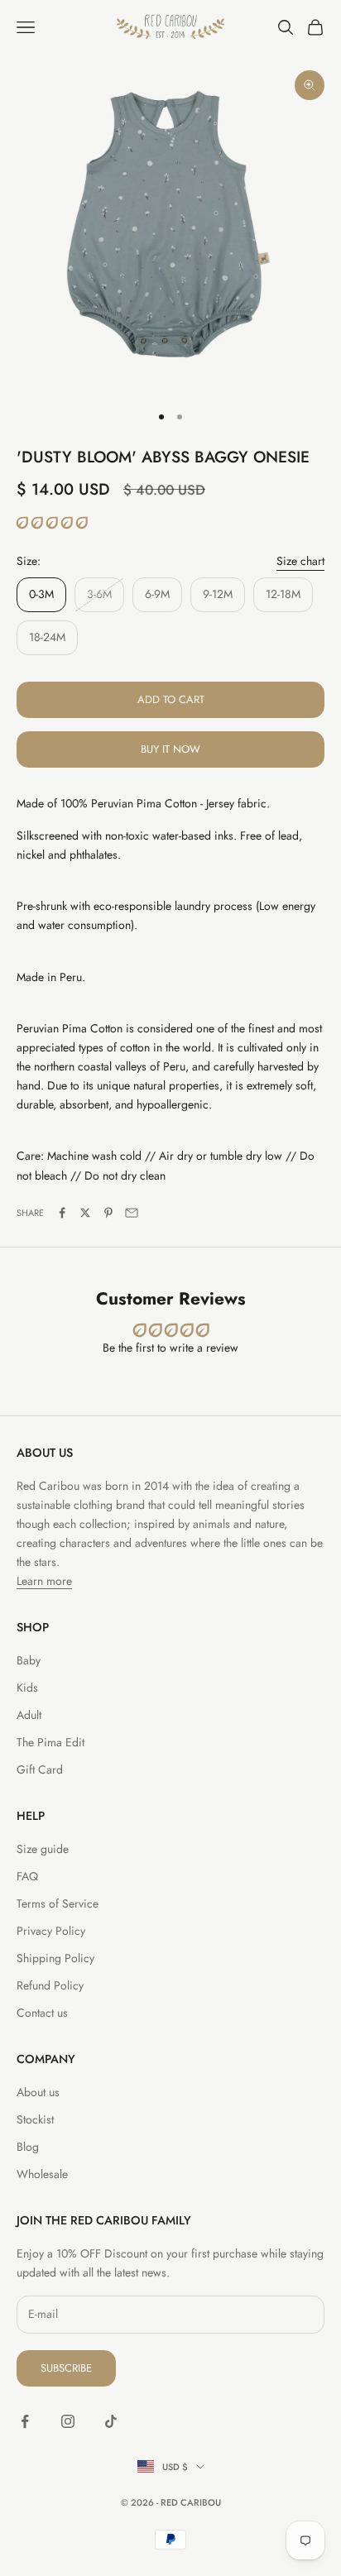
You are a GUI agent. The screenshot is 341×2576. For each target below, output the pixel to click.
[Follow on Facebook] (25, 2421)
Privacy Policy (51, 1931)
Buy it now (170, 749)
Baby (29, 1660)
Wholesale (42, 2174)
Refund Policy (50, 1985)
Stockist (35, 2119)
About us (38, 2092)
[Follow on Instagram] (68, 2421)
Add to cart (171, 699)
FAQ (27, 1876)
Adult (29, 1715)
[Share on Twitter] (85, 1213)
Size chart (300, 561)
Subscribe (66, 2368)
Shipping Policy (55, 1958)
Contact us (42, 2013)
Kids (27, 1688)
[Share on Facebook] (62, 1213)
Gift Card (40, 1769)
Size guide (43, 1849)
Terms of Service (58, 1903)
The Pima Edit (50, 1742)
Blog (28, 2147)
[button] (52, 523)
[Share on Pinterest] (108, 1213)
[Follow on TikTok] (111, 2421)
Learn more (44, 1581)
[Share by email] (132, 1213)
